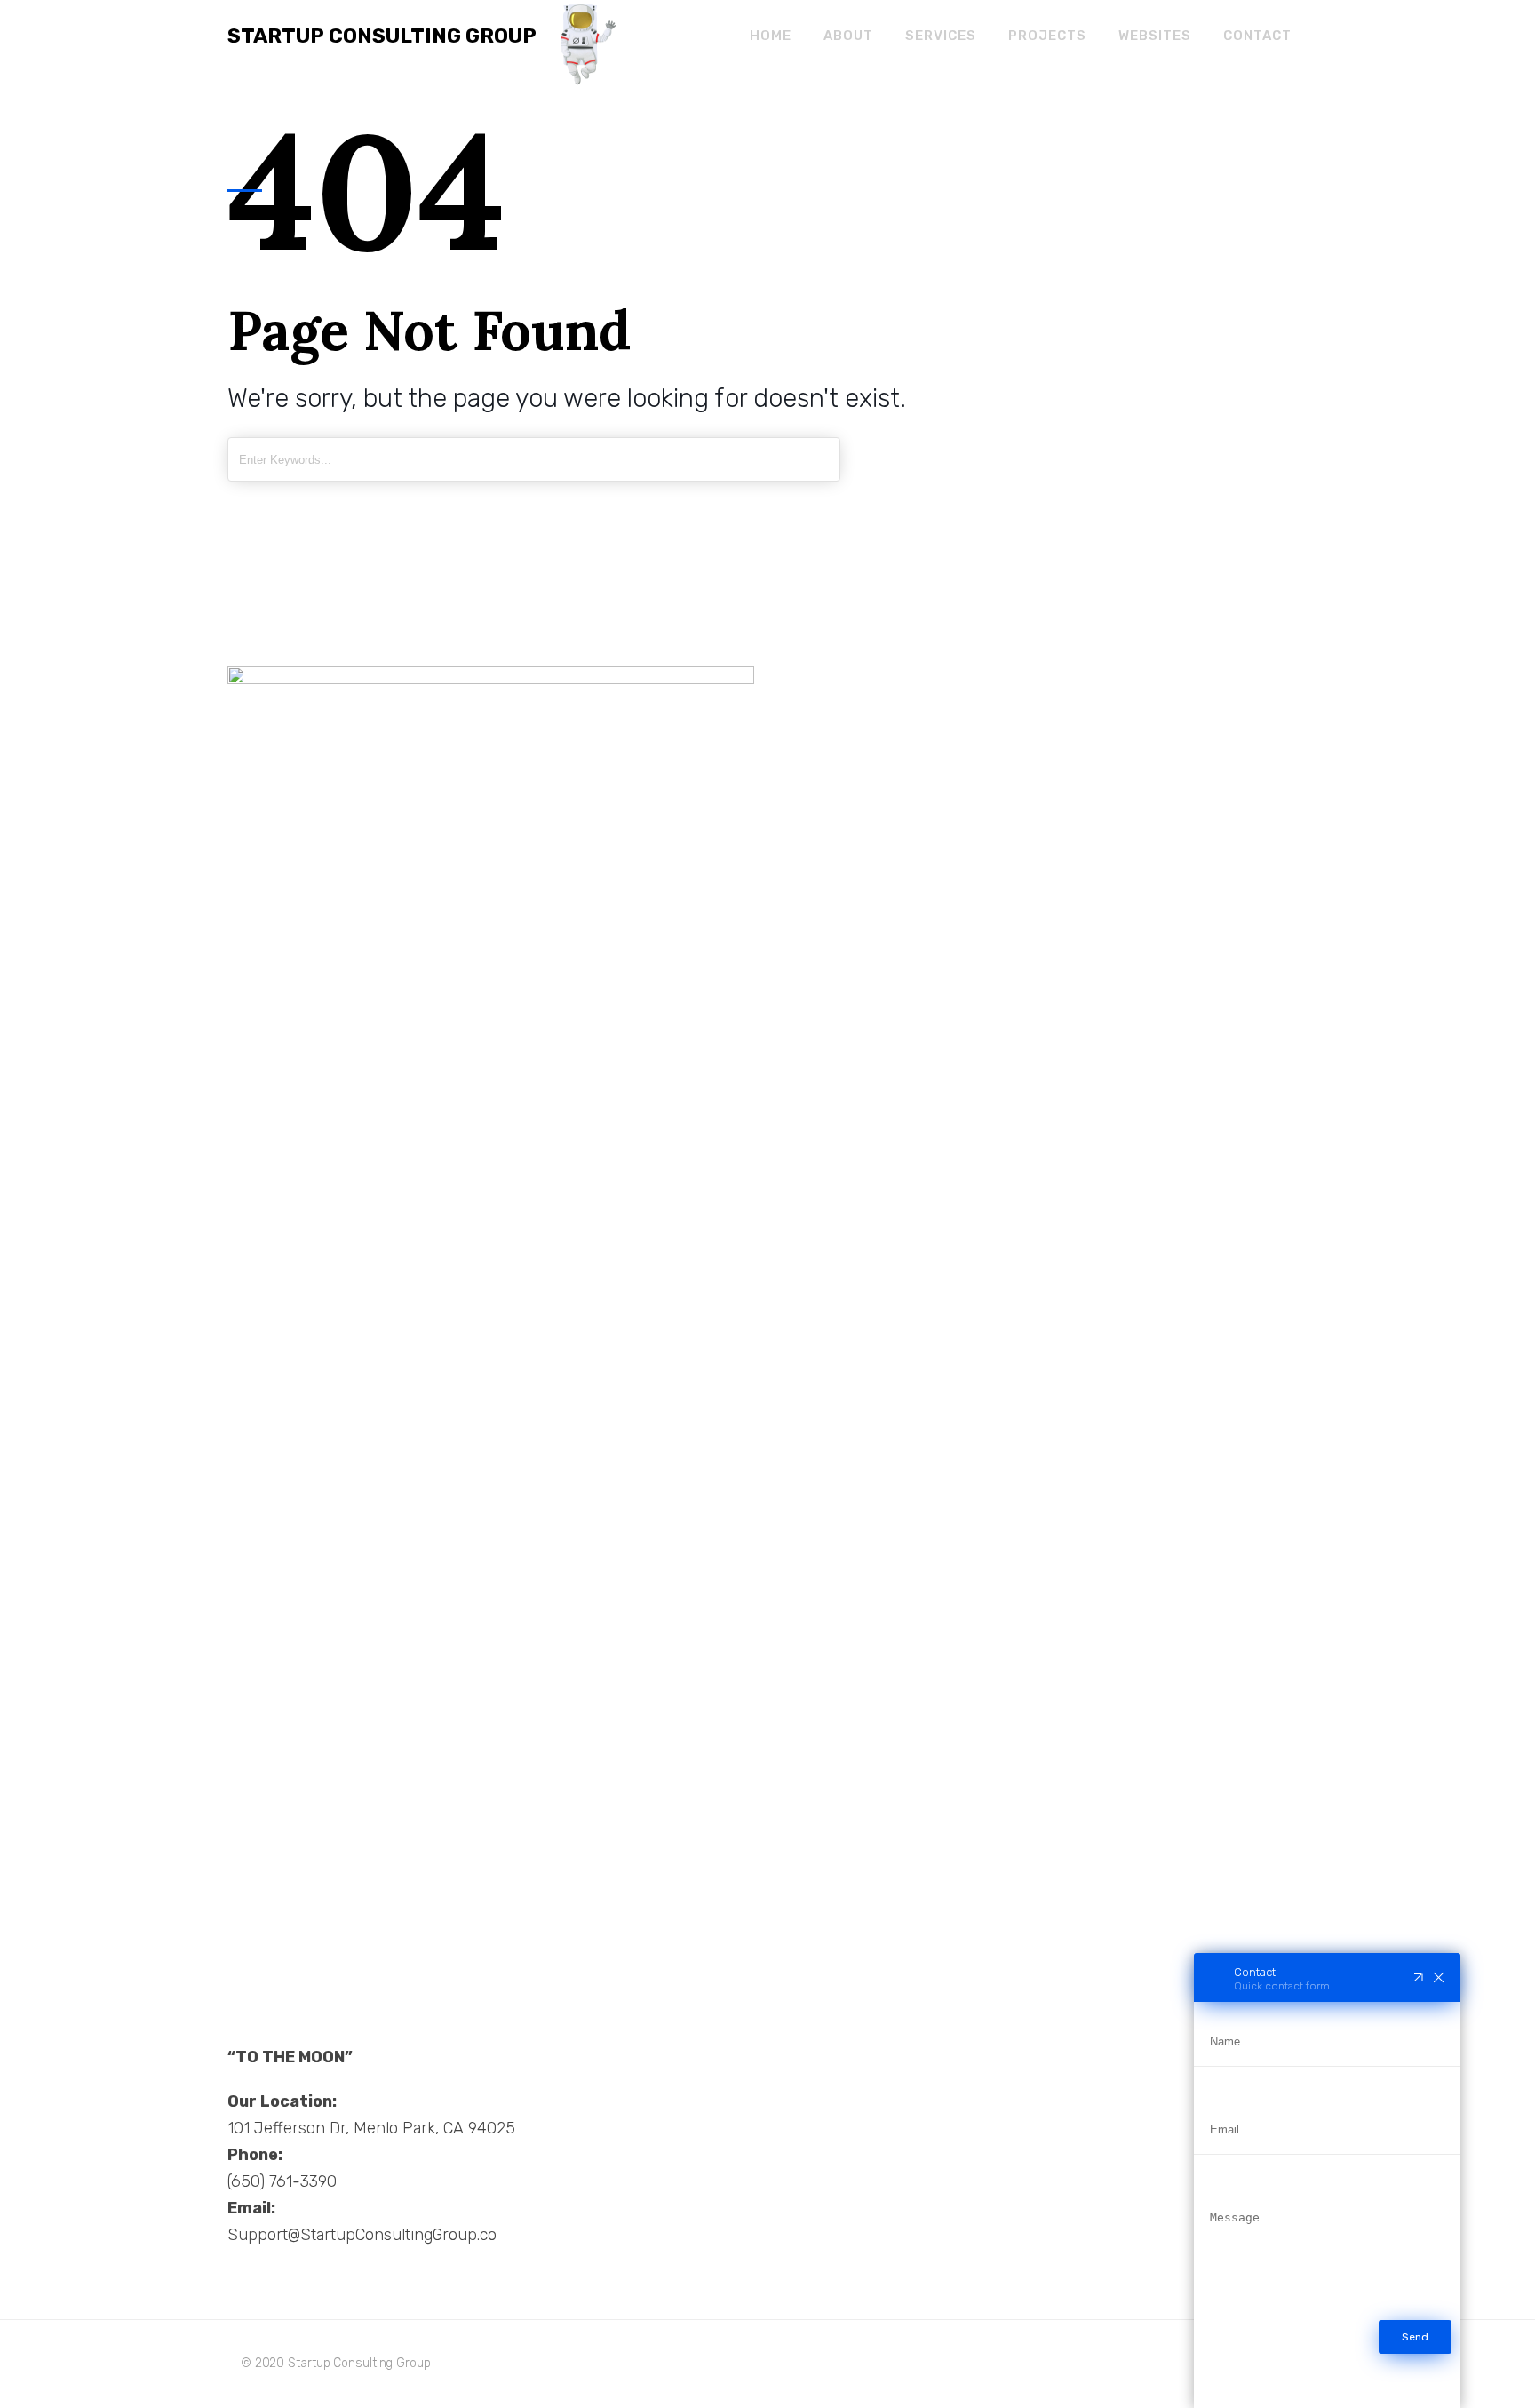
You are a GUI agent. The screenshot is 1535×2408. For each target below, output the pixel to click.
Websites (1155, 36)
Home (771, 36)
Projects (1047, 36)
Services (941, 36)
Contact (1257, 36)
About (848, 36)
